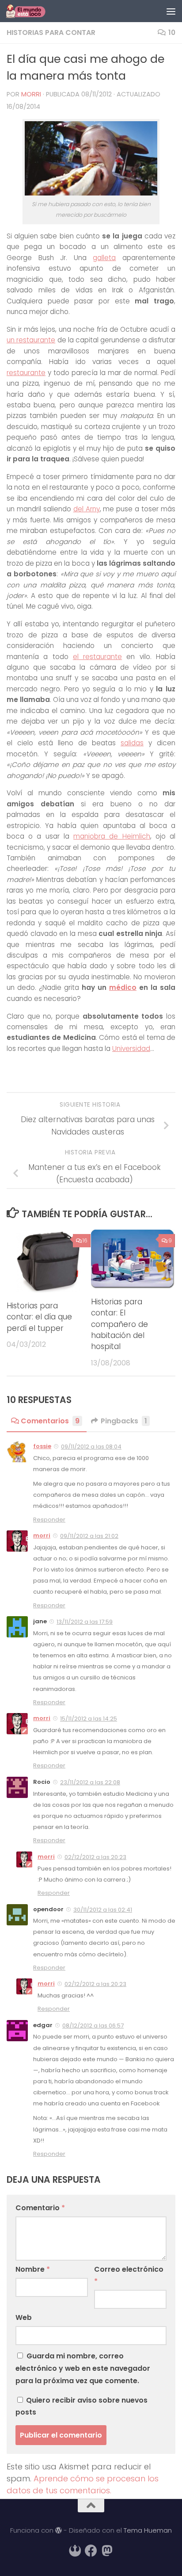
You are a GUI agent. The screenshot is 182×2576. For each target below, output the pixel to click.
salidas (132, 743)
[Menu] (171, 11)
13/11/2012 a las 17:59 (85, 1622)
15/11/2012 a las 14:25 (89, 1719)
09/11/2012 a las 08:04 (91, 1447)
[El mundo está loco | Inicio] (32, 11)
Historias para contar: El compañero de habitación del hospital (119, 1324)
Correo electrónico (129, 2275)
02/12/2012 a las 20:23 (95, 1857)
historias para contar (51, 33)
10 (172, 33)
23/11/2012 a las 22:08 (90, 1782)
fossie (42, 1446)
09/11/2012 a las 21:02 (89, 1536)
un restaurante (31, 340)
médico (123, 987)
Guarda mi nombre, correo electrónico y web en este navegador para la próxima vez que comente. (83, 2368)
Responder (49, 1520)
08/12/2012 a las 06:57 (93, 2026)
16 (85, 1240)
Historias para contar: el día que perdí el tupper (39, 1317)
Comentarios (50, 1421)
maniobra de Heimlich (112, 836)
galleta (104, 258)
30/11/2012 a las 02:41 (103, 1910)
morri (31, 94)
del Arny (87, 509)
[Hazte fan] (91, 2551)
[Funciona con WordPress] (59, 2531)
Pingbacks (124, 1421)
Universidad (131, 1048)
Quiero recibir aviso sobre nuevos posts (82, 2406)
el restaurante (97, 657)
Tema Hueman (148, 2530)
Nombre (33, 2269)
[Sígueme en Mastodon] (107, 2551)
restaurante (26, 373)
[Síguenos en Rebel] (75, 2551)
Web (24, 2317)
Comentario (40, 2208)
